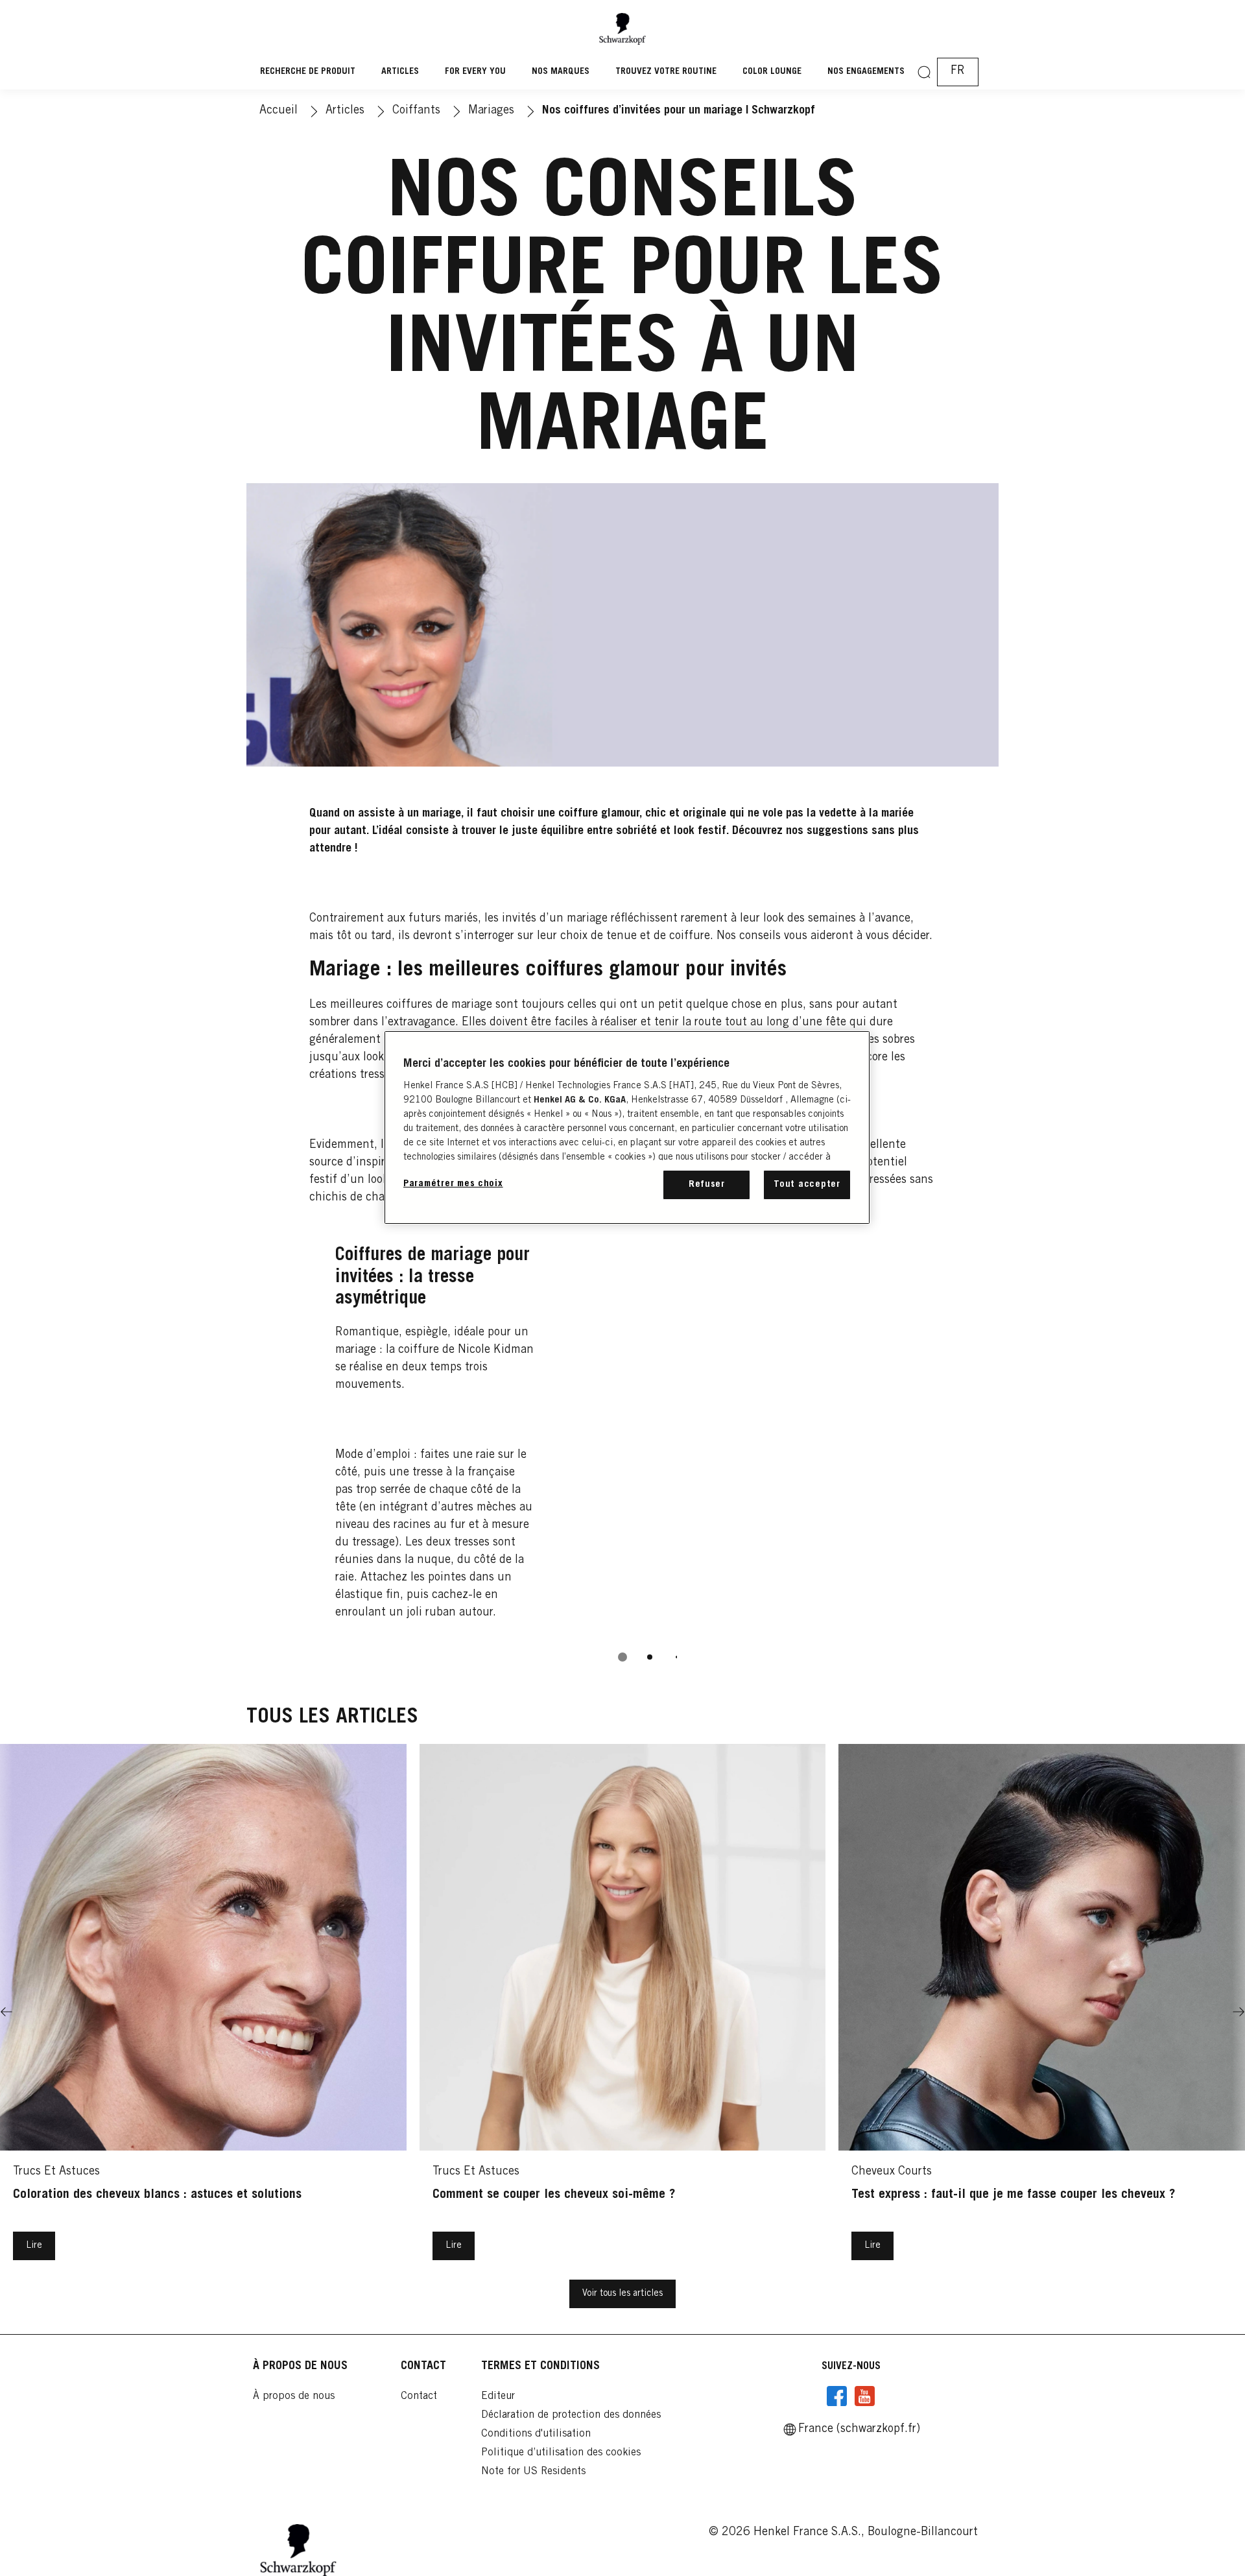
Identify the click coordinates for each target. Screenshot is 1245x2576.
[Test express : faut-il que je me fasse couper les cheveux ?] (1042, 2012)
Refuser (707, 1185)
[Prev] (6, 2012)
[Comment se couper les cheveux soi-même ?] (623, 2012)
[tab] (622, 1657)
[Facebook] (837, 2396)
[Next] (1239, 2012)
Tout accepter (807, 1185)
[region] (627, 1127)
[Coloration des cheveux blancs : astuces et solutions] (203, 2012)
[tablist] (622, 1657)
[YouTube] (864, 2396)
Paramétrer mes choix (453, 1184)
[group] (623, 1450)
